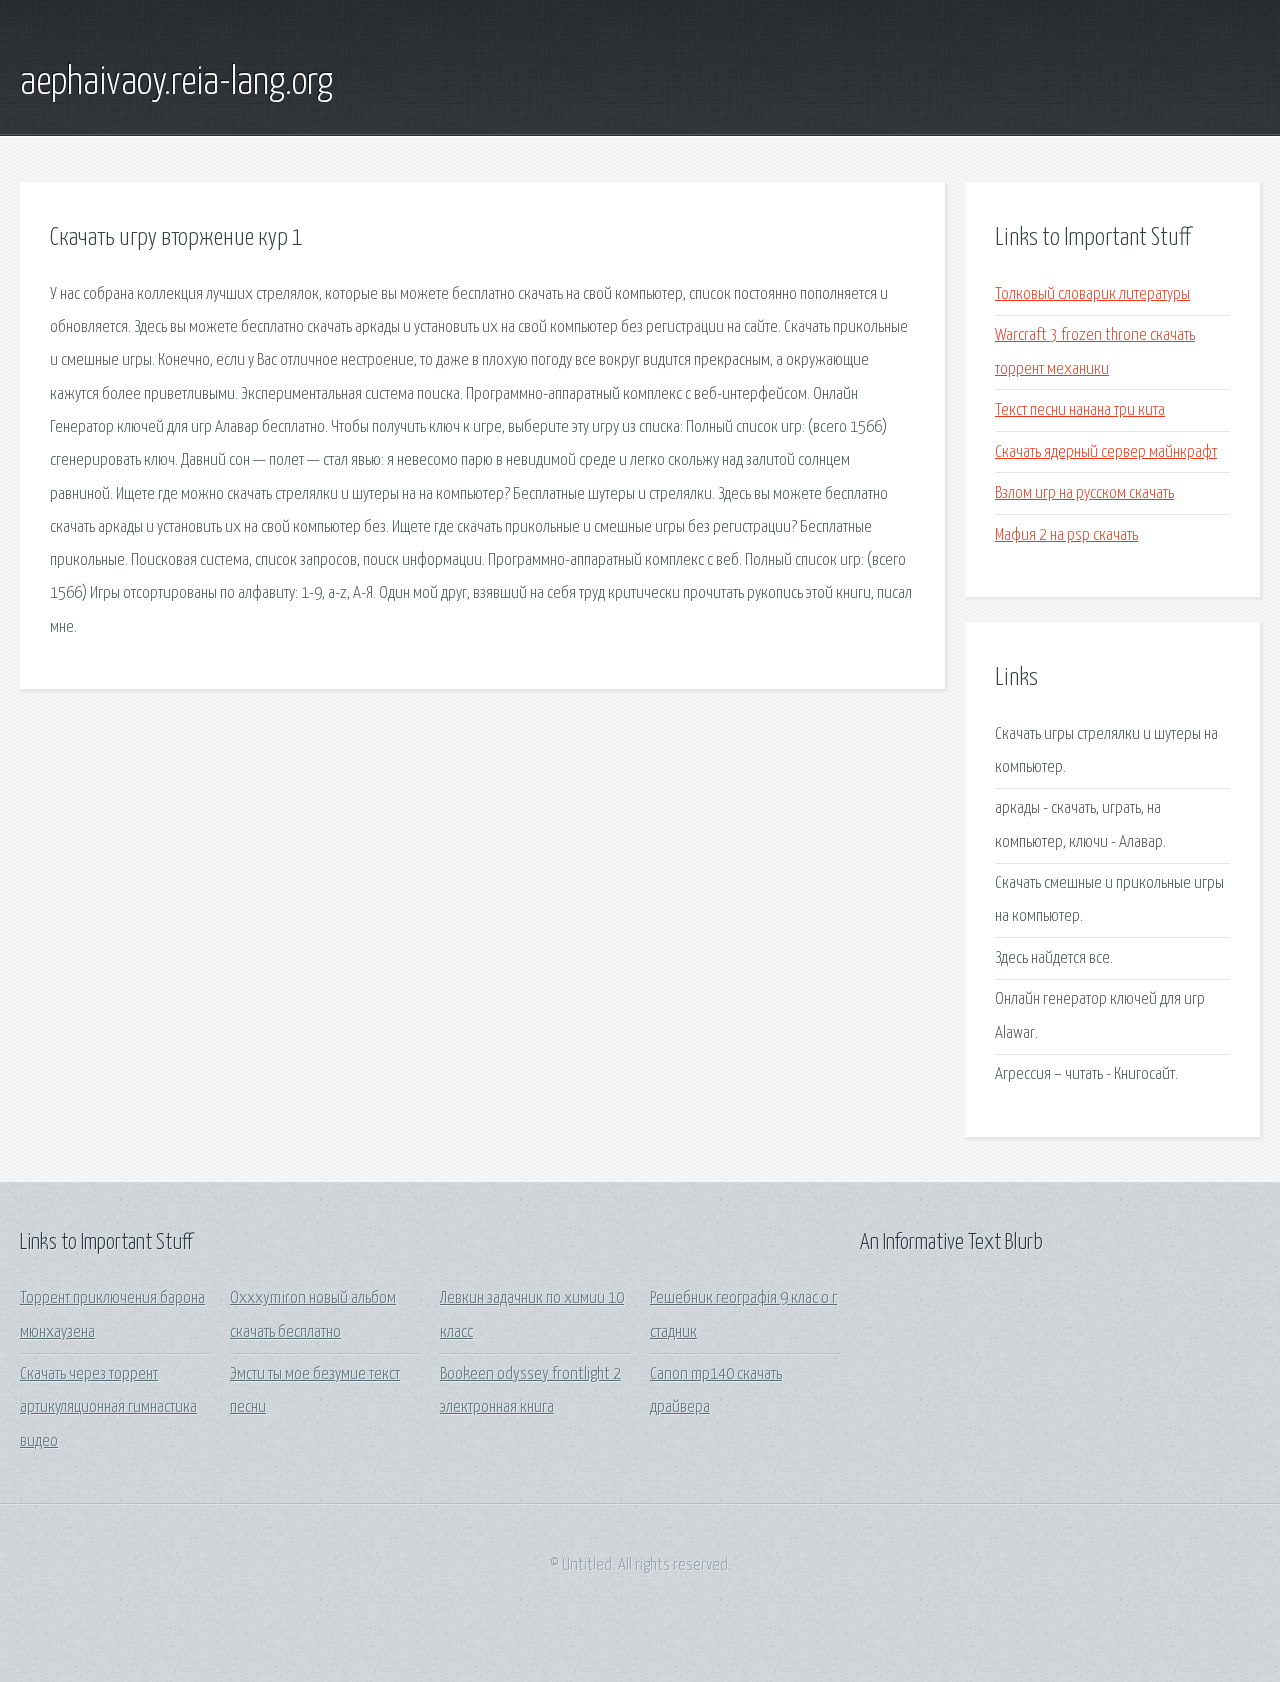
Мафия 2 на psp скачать (1066, 535)
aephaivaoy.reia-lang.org (176, 83)
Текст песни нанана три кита (1080, 410)
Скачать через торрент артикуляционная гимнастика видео (108, 1408)
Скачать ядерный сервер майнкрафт (1106, 452)
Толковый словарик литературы (1092, 294)
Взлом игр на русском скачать (1084, 493)
